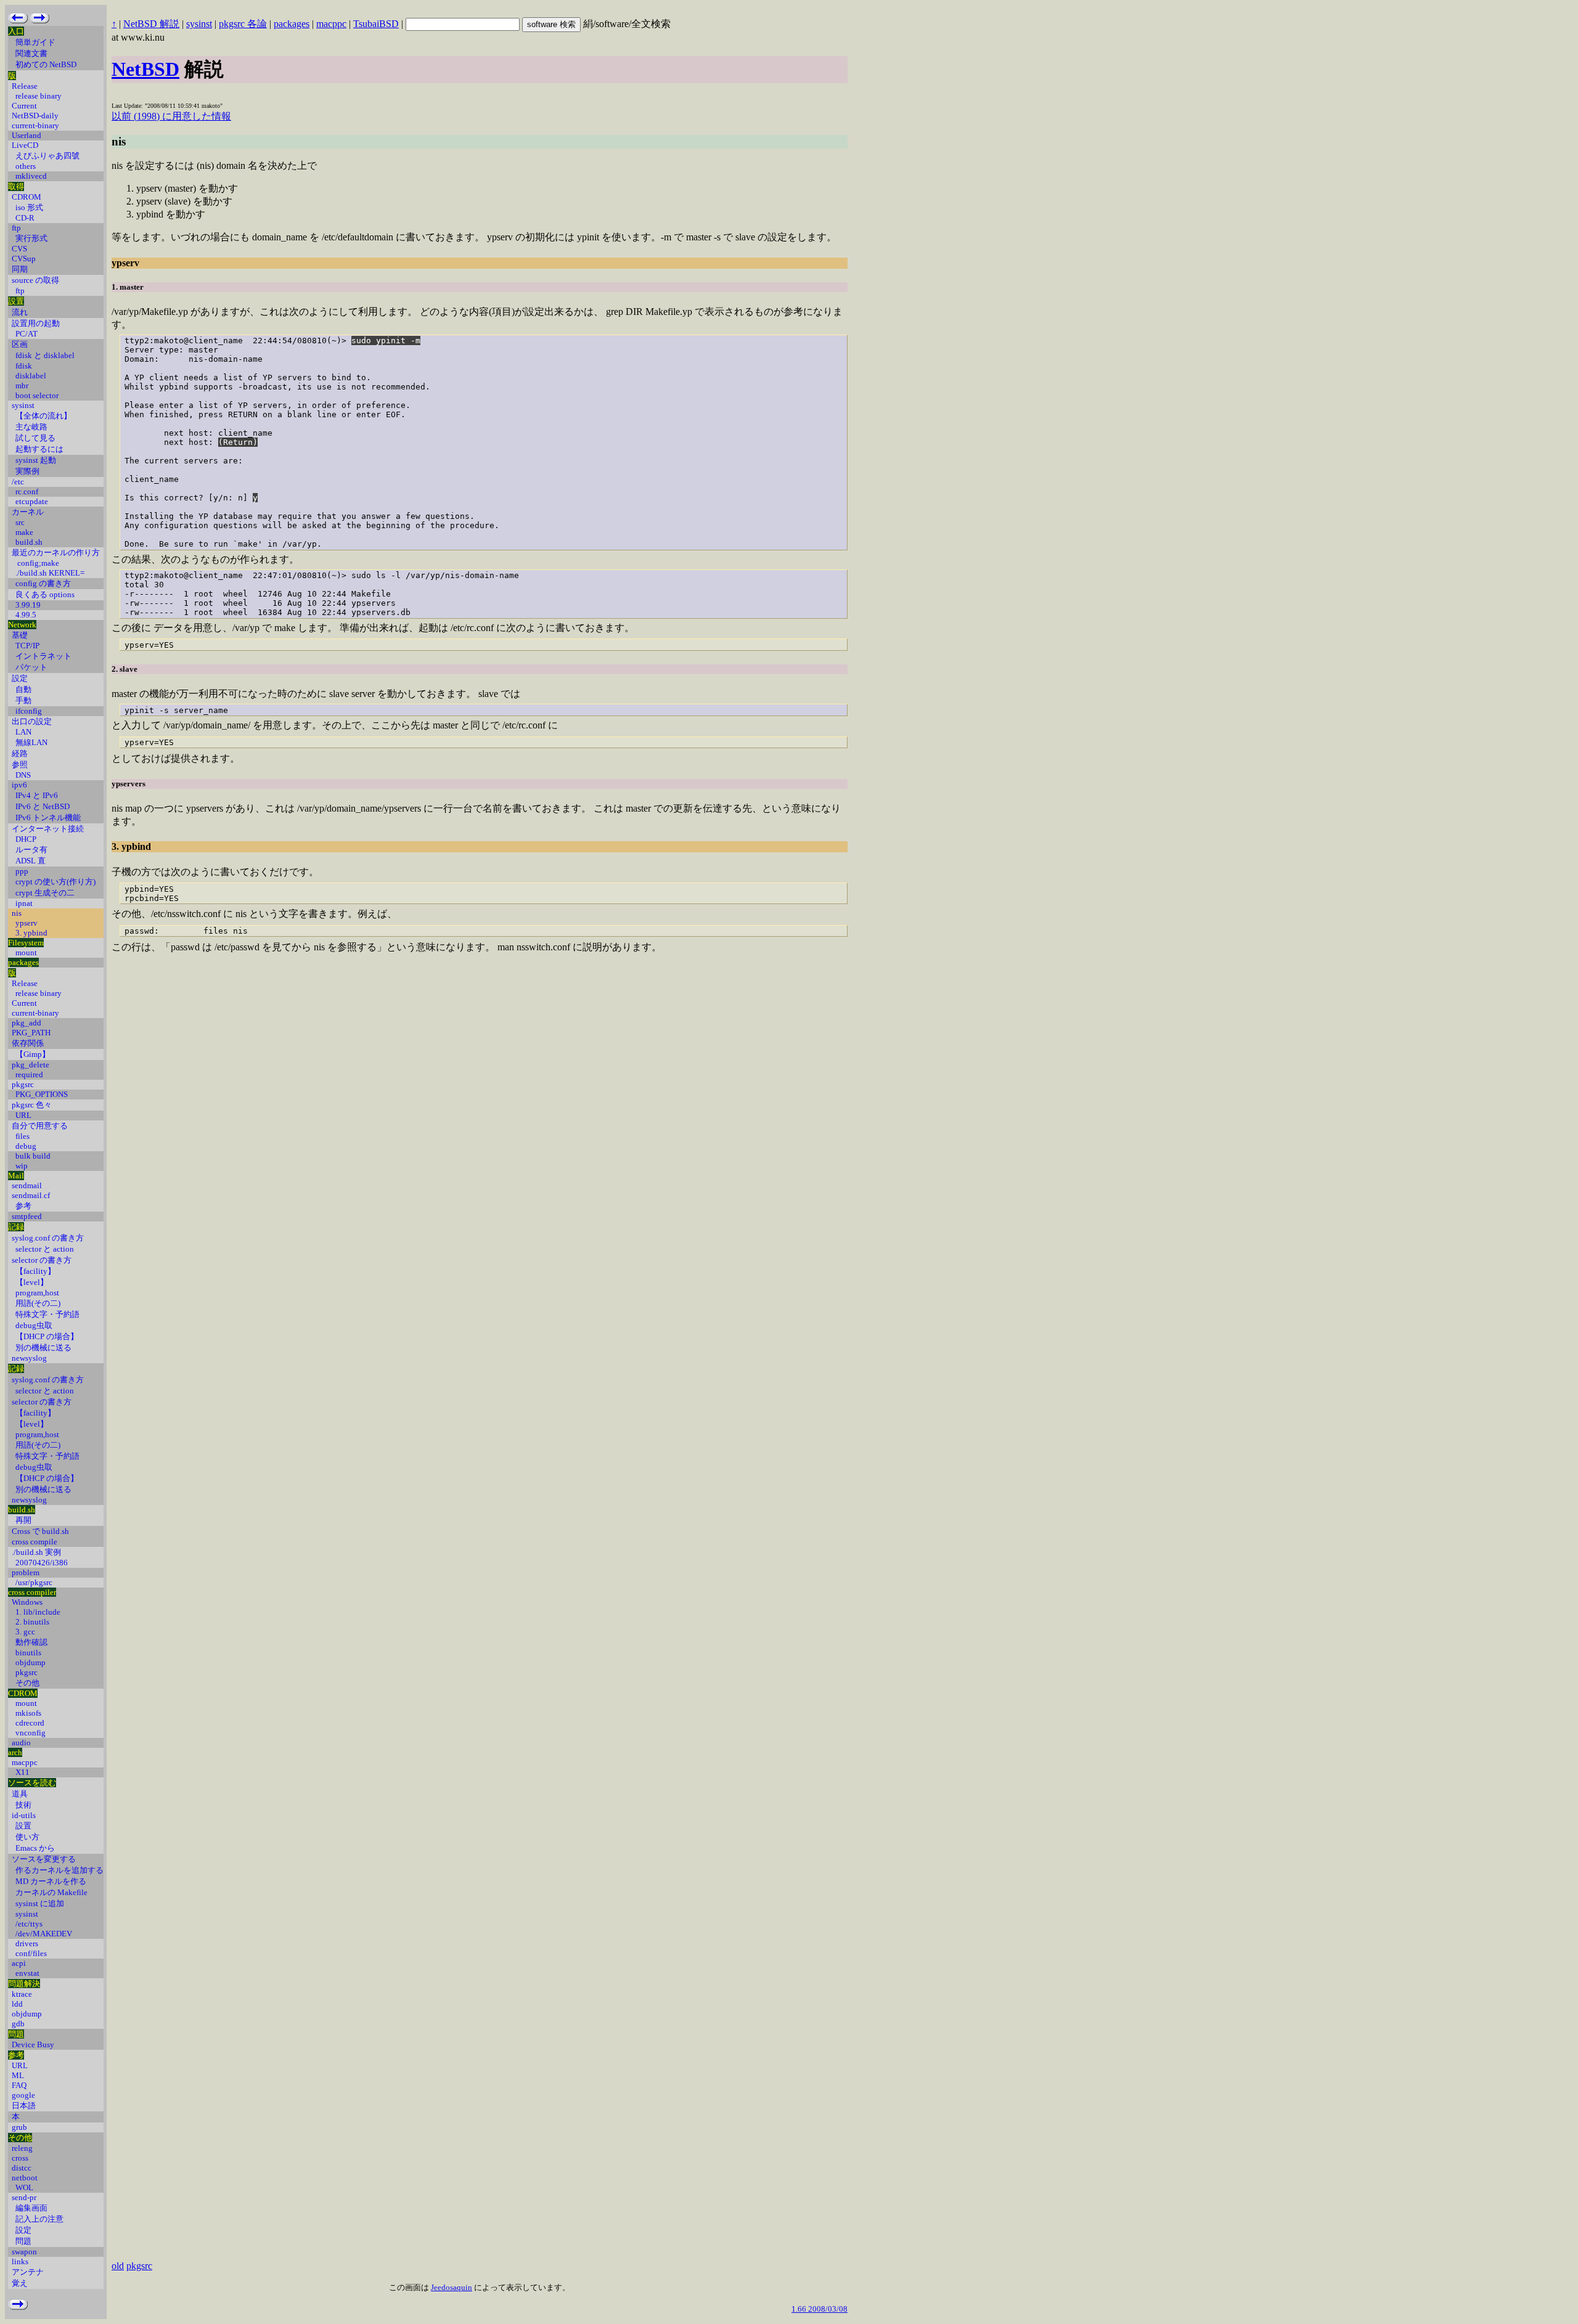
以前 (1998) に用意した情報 (171, 116)
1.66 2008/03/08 (820, 2309)
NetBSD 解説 (151, 24)
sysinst (199, 24)
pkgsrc (139, 2266)
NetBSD (145, 69)
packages (292, 24)
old (118, 2266)
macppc (331, 24)
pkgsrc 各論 (243, 24)
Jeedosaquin (452, 2287)
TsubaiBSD (376, 24)
